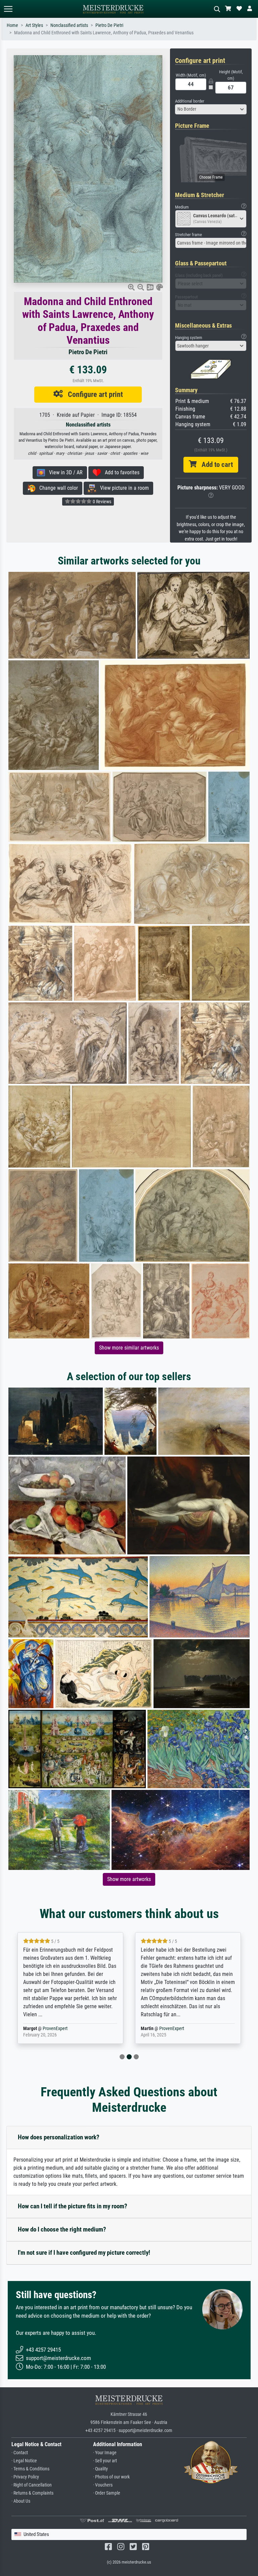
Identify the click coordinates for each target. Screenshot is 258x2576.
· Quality (100, 2469)
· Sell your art (105, 2461)
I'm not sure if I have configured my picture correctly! (84, 2253)
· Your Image (105, 2453)
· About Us (21, 2501)
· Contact (20, 2453)
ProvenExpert (56, 2029)
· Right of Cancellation (32, 2485)
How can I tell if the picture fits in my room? (73, 2206)
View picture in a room (122, 488)
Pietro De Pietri (109, 25)
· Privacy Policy (25, 2477)
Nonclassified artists (69, 25)
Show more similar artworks (129, 1348)
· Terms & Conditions (30, 2469)
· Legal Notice (24, 2461)
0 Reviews (101, 502)
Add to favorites (120, 472)
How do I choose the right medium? (62, 2229)
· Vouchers (103, 2485)
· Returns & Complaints (32, 2493)
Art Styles (34, 25)
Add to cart (215, 465)
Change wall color (57, 488)
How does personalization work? (59, 2137)
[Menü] (8, 9)
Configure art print (93, 394)
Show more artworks (129, 1879)
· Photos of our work (111, 2477)
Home (12, 25)
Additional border (190, 101)
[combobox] (211, 109)
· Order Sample (107, 2493)
